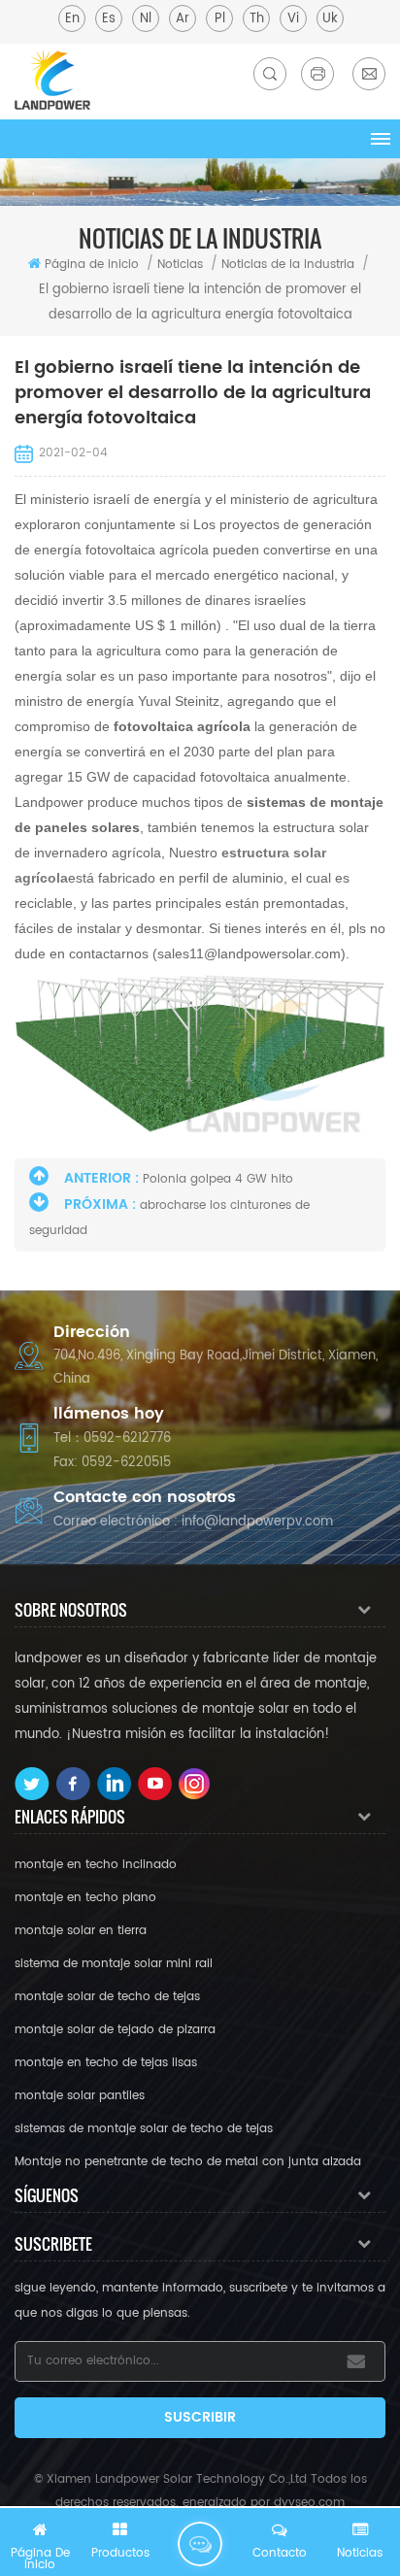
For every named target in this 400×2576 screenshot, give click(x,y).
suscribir (200, 2417)
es (109, 19)
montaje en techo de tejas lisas (106, 2063)
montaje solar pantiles (80, 2096)
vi (293, 19)
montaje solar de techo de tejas (107, 1997)
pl (220, 19)
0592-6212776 (127, 1439)
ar (183, 19)
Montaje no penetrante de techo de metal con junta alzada (188, 2162)
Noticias (180, 265)
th (257, 19)
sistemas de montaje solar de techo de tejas (144, 2129)
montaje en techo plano (85, 1898)
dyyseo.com (309, 2503)
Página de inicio (92, 265)
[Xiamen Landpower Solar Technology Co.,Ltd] (52, 79)
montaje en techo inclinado (96, 1865)
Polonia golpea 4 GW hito (218, 1179)
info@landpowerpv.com (257, 1522)
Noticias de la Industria (288, 265)
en (72, 19)
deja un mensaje (200, 2544)
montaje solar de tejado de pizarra (115, 2030)
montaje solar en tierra (81, 1931)
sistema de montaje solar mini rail (114, 1964)
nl (146, 19)
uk (330, 19)
